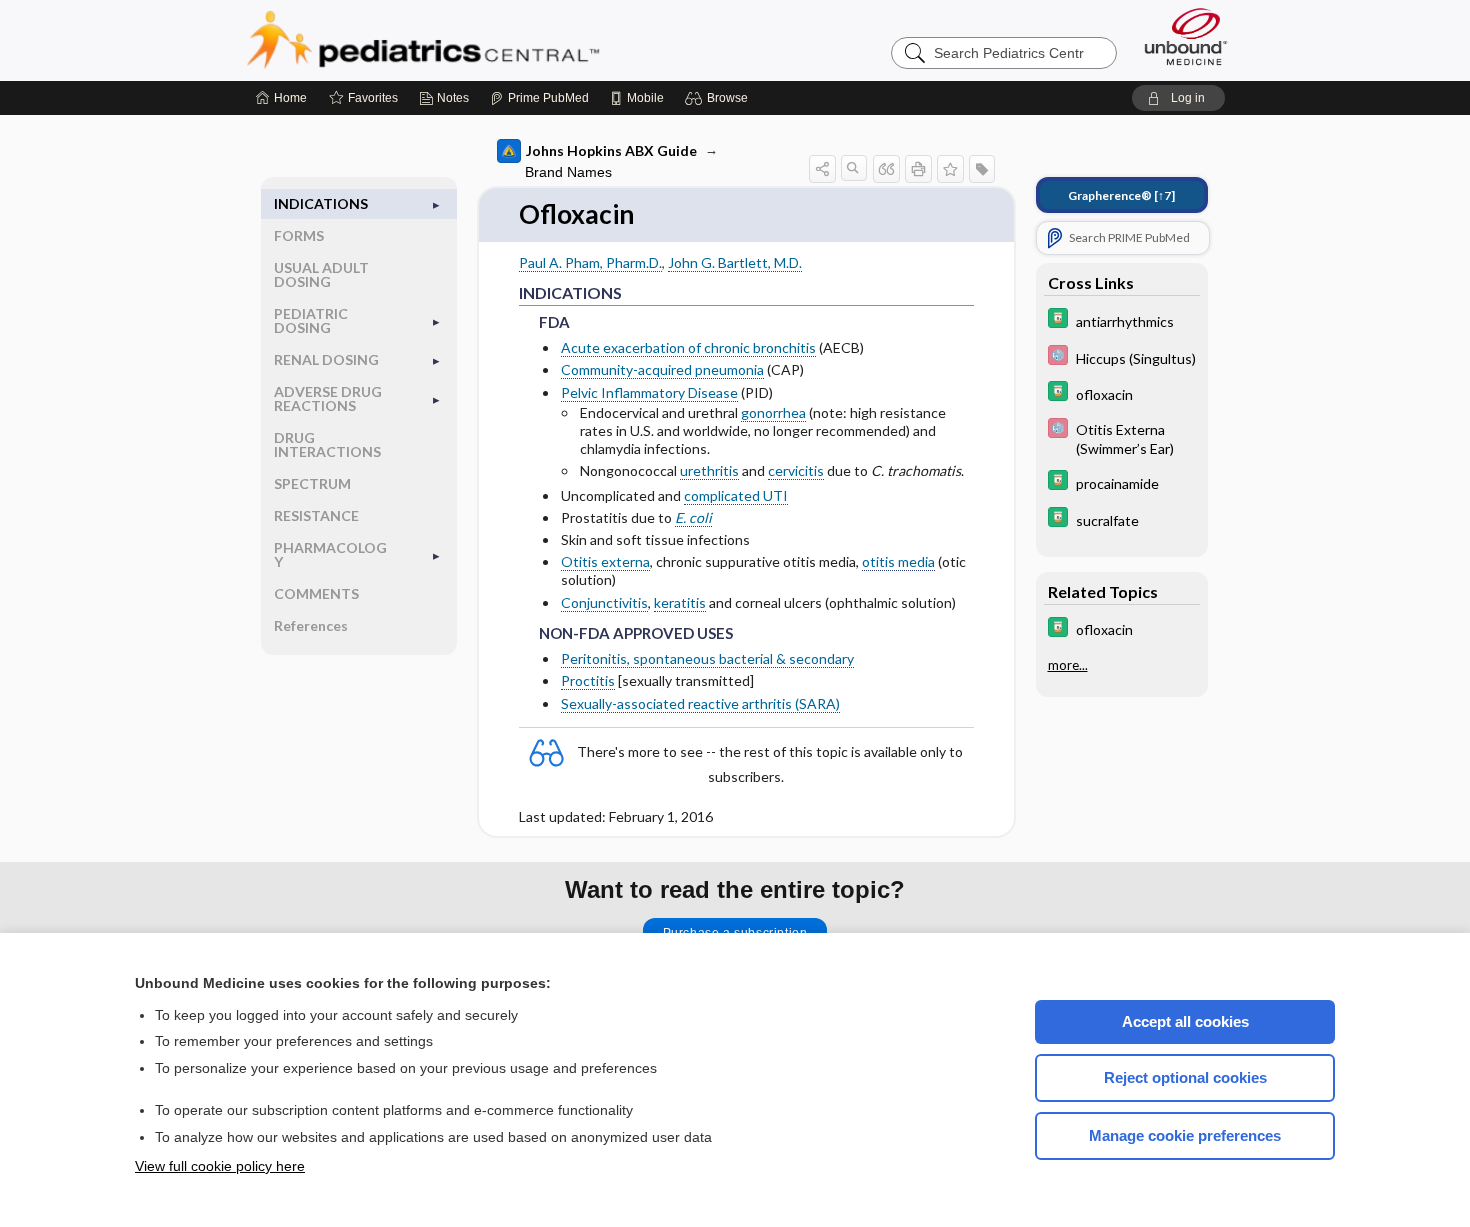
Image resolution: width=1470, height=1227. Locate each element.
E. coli (693, 517)
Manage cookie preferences (1185, 1135)
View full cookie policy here (220, 1166)
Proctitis (588, 680)
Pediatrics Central (495, 40)
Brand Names (568, 172)
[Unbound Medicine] (1186, 36)
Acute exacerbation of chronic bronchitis (688, 347)
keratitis (680, 602)
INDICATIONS (321, 203)
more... (1068, 665)
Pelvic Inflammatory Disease (649, 392)
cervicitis (796, 470)
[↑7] (1121, 195)
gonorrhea (773, 412)
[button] (719, 98)
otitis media (898, 561)
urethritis (709, 470)
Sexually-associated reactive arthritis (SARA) (700, 703)
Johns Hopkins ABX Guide (611, 150)
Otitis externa (605, 561)
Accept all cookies (1185, 1021)
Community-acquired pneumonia (662, 369)
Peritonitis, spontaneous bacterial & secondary (707, 658)
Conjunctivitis (604, 602)
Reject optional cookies (1185, 1077)
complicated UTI (736, 495)
